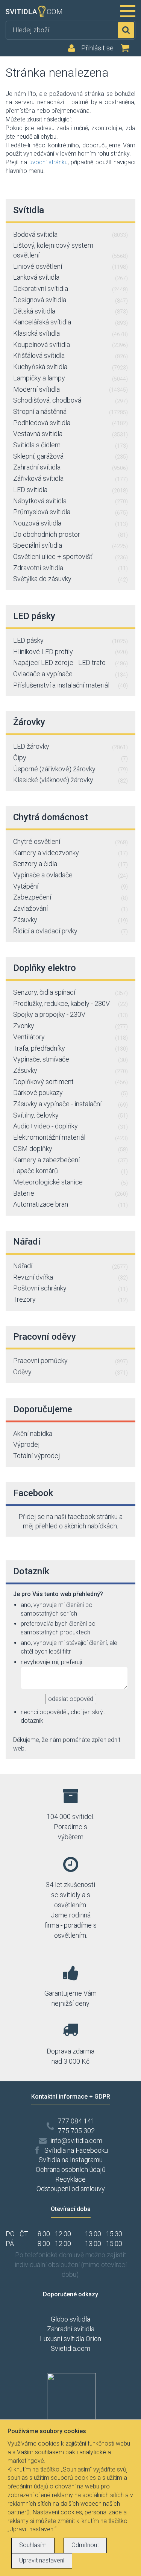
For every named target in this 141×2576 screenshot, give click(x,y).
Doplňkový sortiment (70, 1082)
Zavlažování (70, 908)
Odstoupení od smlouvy (71, 2189)
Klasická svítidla (70, 333)
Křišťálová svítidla (70, 355)
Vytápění (70, 886)
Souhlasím (33, 2545)
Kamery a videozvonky (70, 853)
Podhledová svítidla (70, 423)
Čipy (70, 758)
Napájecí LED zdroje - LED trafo (70, 663)
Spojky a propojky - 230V (70, 1014)
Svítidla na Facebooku (76, 2150)
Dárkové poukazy (70, 1093)
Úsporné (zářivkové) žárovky (70, 769)
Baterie (70, 1193)
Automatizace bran (70, 1204)
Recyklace (70, 2179)
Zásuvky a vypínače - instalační (70, 1104)
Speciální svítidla (70, 545)
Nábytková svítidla (70, 501)
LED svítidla (70, 490)
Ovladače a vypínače (70, 674)
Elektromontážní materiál (70, 1137)
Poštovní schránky (70, 1288)
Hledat (126, 30)
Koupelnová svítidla (70, 345)
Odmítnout (85, 2545)
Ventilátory (70, 1037)
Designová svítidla (70, 300)
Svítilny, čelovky (70, 1115)
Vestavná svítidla (70, 434)
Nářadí (70, 1266)
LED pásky (70, 640)
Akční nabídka (33, 1433)
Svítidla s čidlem (70, 445)
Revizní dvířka (70, 1277)
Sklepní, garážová (70, 456)
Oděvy (70, 1372)
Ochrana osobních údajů (71, 2169)
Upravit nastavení (42, 2560)
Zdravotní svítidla (70, 568)
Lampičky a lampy (70, 378)
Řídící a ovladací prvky (70, 931)
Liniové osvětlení (70, 266)
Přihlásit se (97, 48)
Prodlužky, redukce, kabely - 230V (70, 1003)
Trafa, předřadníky (70, 1048)
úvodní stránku (49, 162)
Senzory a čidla (70, 864)
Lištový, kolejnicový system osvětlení (70, 250)
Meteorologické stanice (70, 1182)
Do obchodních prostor (70, 534)
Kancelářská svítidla (70, 322)
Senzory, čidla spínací (70, 992)
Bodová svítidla (70, 234)
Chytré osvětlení (70, 841)
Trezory (70, 1299)
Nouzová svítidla (70, 523)
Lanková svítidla (70, 277)
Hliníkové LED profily (70, 652)
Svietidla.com (70, 2348)
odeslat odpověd (71, 1699)
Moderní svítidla (70, 389)
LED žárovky (70, 746)
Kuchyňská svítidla (70, 367)
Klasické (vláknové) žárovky (70, 780)
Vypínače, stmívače (70, 1059)
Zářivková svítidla (70, 478)
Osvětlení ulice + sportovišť (70, 557)
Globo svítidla (70, 2319)
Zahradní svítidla (70, 467)
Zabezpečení (70, 897)
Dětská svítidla (70, 311)
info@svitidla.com (76, 2141)
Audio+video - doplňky (70, 1126)
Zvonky (70, 1026)
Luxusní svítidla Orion (70, 2339)
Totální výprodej (37, 1456)
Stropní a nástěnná (70, 411)
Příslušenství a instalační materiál (70, 685)
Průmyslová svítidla (70, 512)
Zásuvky (70, 920)
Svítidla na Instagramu (71, 2160)
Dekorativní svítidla (70, 288)
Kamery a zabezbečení (70, 1160)
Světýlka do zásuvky (70, 579)
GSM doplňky (70, 1149)
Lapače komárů (70, 1171)
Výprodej (27, 1444)
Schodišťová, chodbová (70, 400)
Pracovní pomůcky (70, 1361)
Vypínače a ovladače (70, 875)
